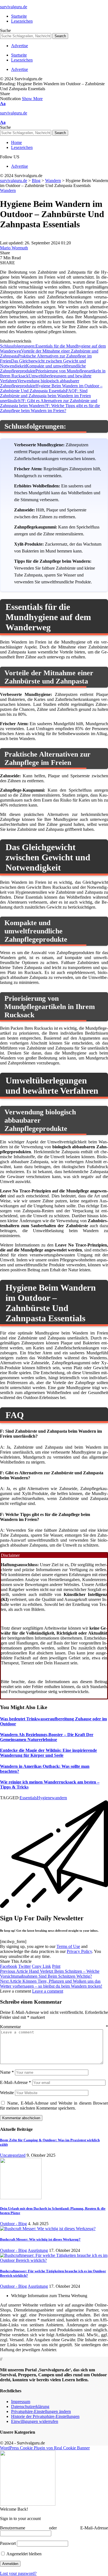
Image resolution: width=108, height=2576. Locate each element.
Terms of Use (68, 1946)
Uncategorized (13, 2155)
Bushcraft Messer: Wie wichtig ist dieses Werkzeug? (40, 2239)
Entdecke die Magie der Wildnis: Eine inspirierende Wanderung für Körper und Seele (48, 1753)
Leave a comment (48, 1991)
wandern (59, 1798)
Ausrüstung (38, 2250)
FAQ (70, 391)
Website (7, 2093)
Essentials (28, 1798)
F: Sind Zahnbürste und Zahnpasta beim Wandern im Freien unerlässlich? (45, 396)
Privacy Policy (79, 1951)
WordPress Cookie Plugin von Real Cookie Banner (45, 2448)
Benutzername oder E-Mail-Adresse (54, 2528)
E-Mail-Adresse (16, 2082)
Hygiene (44, 1798)
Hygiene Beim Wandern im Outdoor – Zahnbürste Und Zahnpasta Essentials (51, 388)
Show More (32, 99)
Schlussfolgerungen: (18, 346)
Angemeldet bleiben (24, 2554)
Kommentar (54, 2027)
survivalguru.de (14, 7)
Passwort (8, 2543)
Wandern (8, 190)
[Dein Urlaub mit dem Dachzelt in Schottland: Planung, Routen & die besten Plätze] (21, 2198)
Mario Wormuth (14, 248)
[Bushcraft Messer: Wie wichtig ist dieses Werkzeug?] (48, 2229)
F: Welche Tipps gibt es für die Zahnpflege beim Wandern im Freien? (50, 408)
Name (7, 2072)
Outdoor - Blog (13, 2224)
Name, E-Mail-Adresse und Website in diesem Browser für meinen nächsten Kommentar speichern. (54, 2106)
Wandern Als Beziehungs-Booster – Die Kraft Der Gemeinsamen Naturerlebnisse (47, 1737)
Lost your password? (18, 2573)
